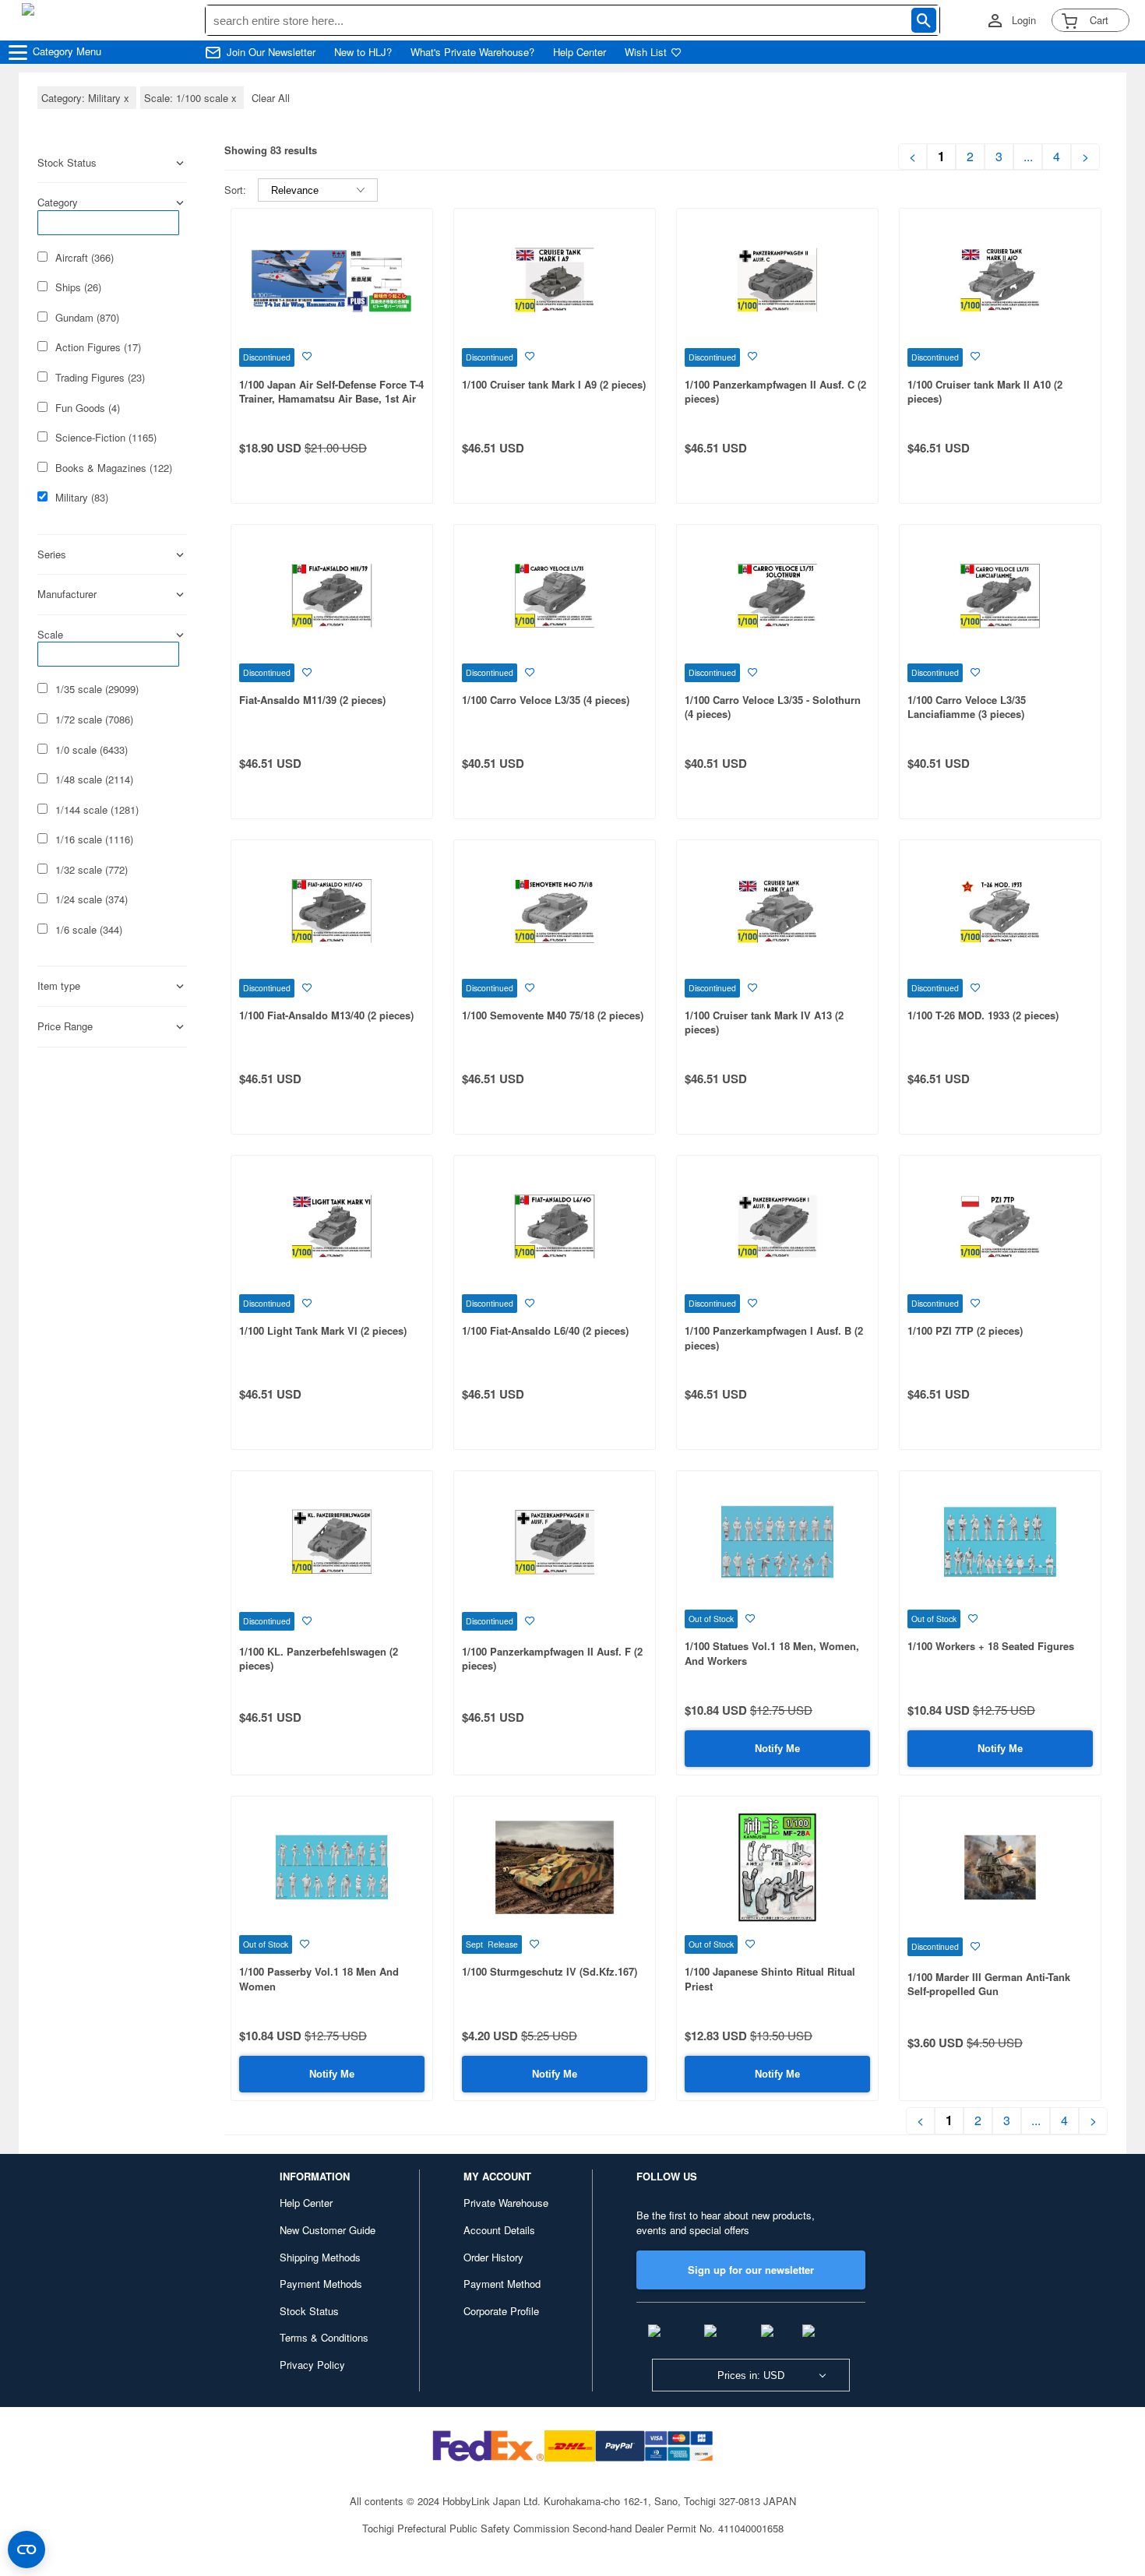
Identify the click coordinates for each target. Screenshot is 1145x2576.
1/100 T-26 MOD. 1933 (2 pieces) (983, 1015)
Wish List (646, 52)
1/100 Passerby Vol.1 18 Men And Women (319, 1979)
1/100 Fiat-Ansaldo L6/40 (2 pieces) (545, 1330)
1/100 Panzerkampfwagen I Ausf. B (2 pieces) (774, 1338)
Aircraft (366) (85, 258)
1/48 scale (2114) (94, 779)
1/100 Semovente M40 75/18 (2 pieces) (553, 1015)
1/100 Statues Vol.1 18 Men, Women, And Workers (772, 1653)
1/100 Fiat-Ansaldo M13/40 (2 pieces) (326, 1015)
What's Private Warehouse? (472, 52)
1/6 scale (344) (89, 930)
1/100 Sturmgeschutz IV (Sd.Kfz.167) (550, 1971)
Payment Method (502, 2284)
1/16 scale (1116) (94, 839)
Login (1024, 20)
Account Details (499, 2230)
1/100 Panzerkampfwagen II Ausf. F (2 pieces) (552, 1659)
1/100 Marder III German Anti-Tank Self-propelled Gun (989, 1984)
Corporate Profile (501, 2311)
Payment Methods (321, 2284)
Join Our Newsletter (271, 52)
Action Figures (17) (98, 347)
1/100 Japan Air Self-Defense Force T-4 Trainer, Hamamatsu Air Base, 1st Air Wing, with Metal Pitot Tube (331, 399)
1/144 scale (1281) (97, 810)
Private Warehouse (506, 2203)
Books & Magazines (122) (114, 468)
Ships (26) (78, 287)
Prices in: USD (751, 2375)
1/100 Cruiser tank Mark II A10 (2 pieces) (985, 392)
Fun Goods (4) (88, 408)
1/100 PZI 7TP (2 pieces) (965, 1330)
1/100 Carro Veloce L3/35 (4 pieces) (546, 700)
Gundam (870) (87, 318)
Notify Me (777, 1749)
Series (52, 554)
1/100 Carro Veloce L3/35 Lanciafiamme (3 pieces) (967, 707)
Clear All (271, 98)
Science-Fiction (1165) (106, 438)
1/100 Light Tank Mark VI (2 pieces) (323, 1330)
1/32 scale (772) (92, 870)
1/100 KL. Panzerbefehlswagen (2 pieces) (319, 1659)
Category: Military (87, 98)
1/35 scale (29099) (97, 689)
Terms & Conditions (324, 2337)
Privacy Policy (312, 2365)
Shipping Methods (320, 2257)
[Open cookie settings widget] (26, 2550)
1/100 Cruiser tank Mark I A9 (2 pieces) (554, 384)
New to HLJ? (363, 52)
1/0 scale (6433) (92, 750)
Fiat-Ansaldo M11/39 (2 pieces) (312, 700)
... (1028, 157)
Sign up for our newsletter (751, 2270)
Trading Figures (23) (100, 378)
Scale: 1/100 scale (192, 98)
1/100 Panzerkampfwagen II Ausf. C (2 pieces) (775, 392)
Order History (493, 2257)
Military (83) (82, 498)
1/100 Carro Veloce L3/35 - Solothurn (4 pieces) (773, 707)
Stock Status (309, 2311)
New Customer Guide (328, 2230)
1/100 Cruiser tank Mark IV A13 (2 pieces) (764, 1022)
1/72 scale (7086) (94, 720)
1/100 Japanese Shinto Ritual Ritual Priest (770, 1979)
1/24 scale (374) (92, 899)
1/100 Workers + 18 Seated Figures (991, 1646)
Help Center (580, 52)
